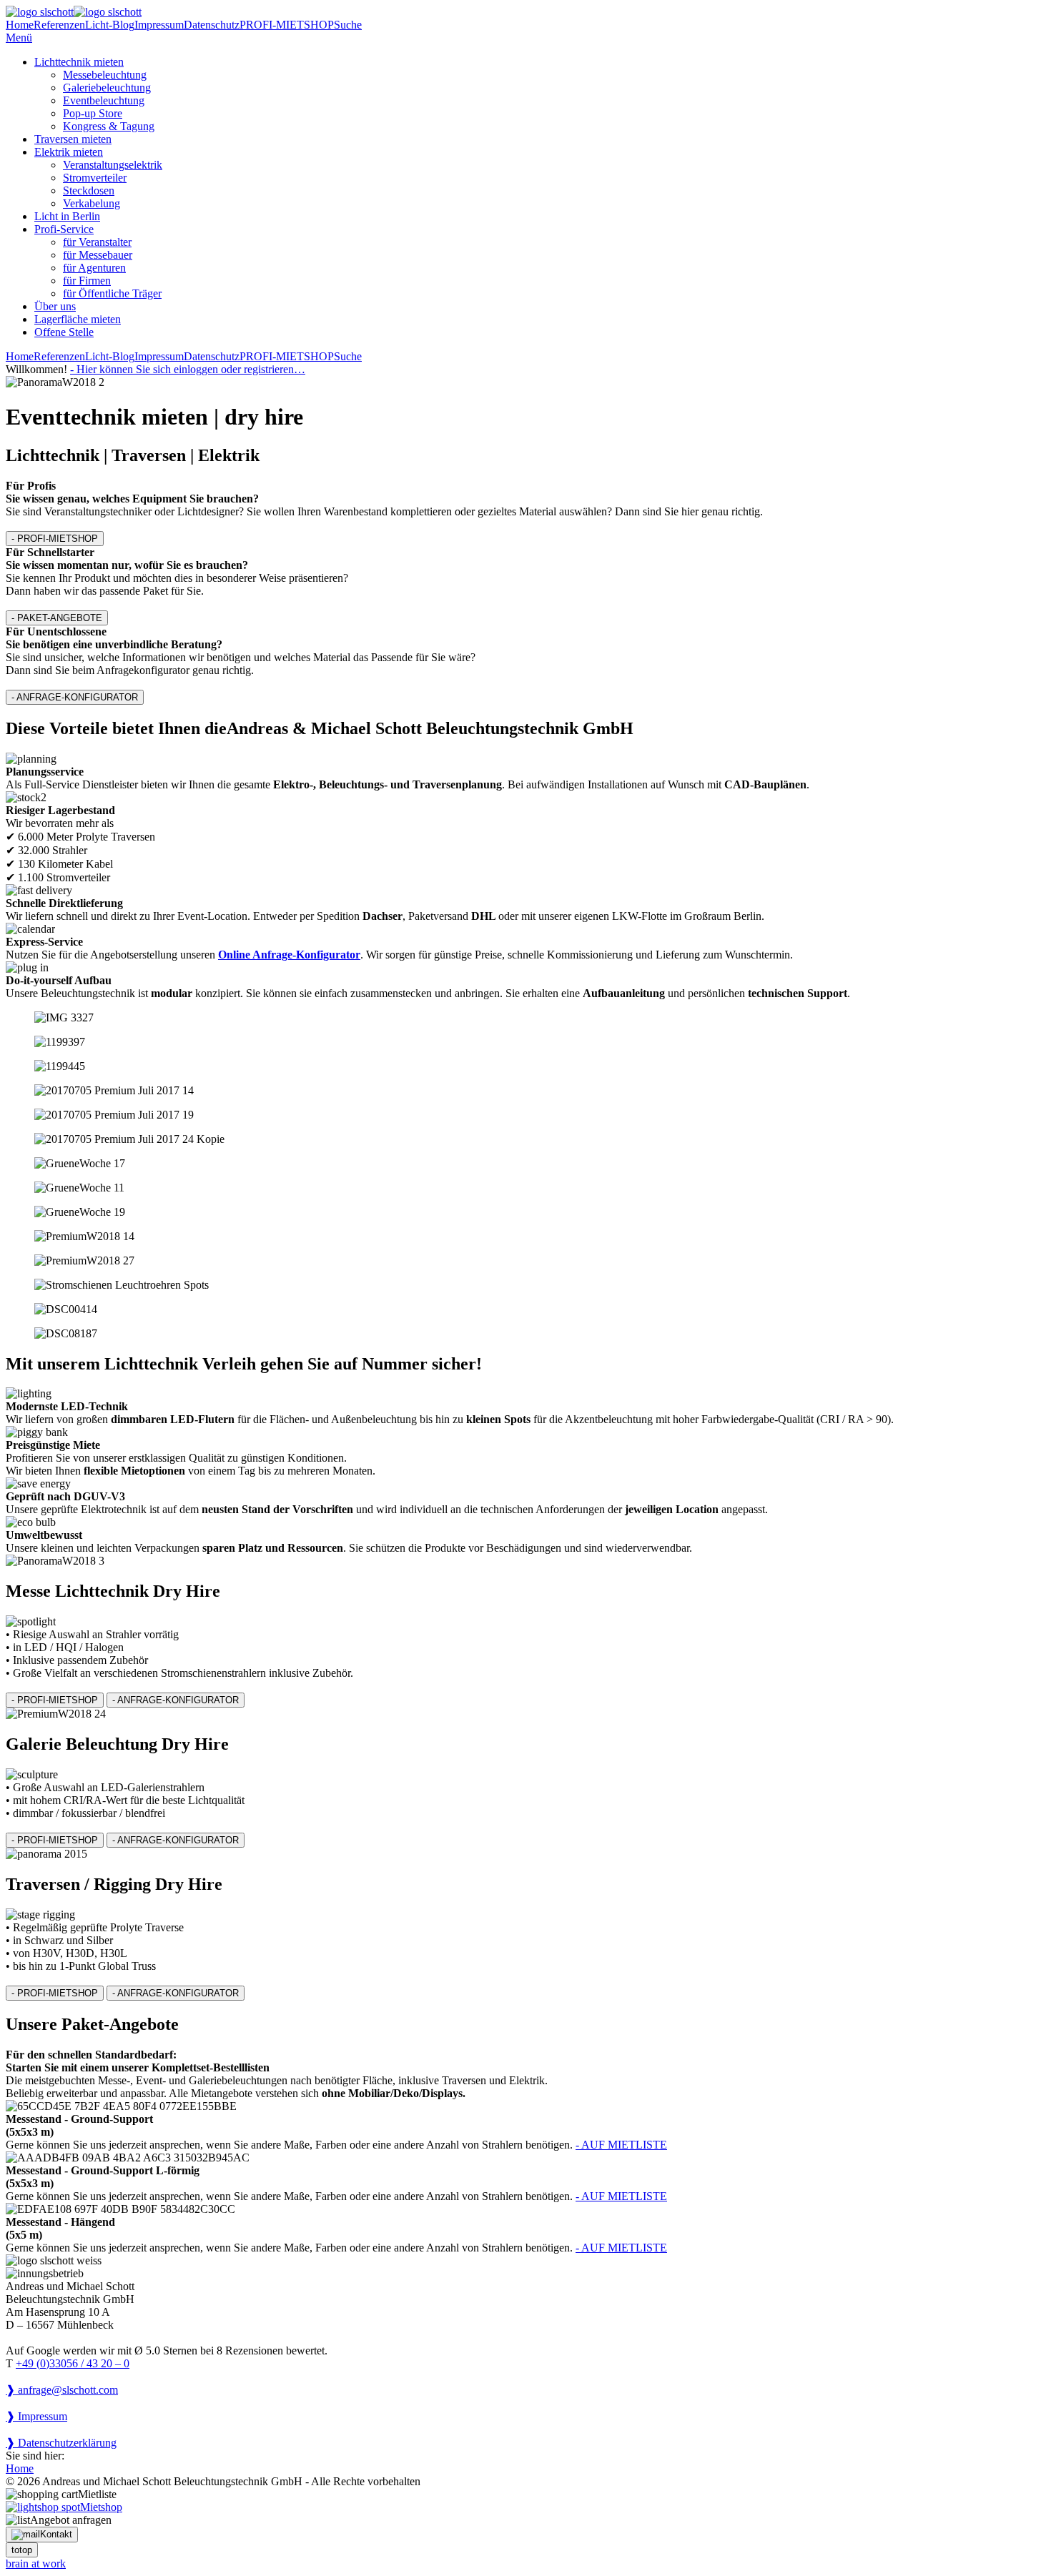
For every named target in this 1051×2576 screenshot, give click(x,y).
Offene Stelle (64, 332)
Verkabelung (92, 203)
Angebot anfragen (71, 2520)
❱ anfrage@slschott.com (62, 2390)
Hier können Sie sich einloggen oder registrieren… (188, 369)
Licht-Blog (110, 25)
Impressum (159, 25)
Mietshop (101, 2507)
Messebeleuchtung (105, 75)
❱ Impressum (36, 2416)
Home (20, 25)
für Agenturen (94, 268)
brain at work (36, 2563)
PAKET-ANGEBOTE (57, 618)
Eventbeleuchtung (104, 100)
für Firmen (87, 281)
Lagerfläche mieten (78, 319)
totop (22, 2550)
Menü (19, 38)
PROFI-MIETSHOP (287, 25)
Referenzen (59, 25)
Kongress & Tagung (109, 126)
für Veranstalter (97, 242)
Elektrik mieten (69, 152)
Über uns (55, 306)
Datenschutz (212, 25)
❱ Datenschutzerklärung (61, 2443)
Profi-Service (64, 229)
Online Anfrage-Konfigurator (289, 955)
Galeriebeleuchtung (107, 88)
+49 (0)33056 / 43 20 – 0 (73, 2363)
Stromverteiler (95, 178)
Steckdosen (89, 190)
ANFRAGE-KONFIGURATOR (75, 697)
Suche (348, 25)
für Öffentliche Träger (112, 293)
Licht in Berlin (67, 216)
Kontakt (56, 2534)
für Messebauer (98, 255)
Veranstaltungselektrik (113, 165)
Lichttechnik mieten (79, 62)
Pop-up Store (93, 113)
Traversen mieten (73, 139)
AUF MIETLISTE (621, 2145)
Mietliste (97, 2494)
